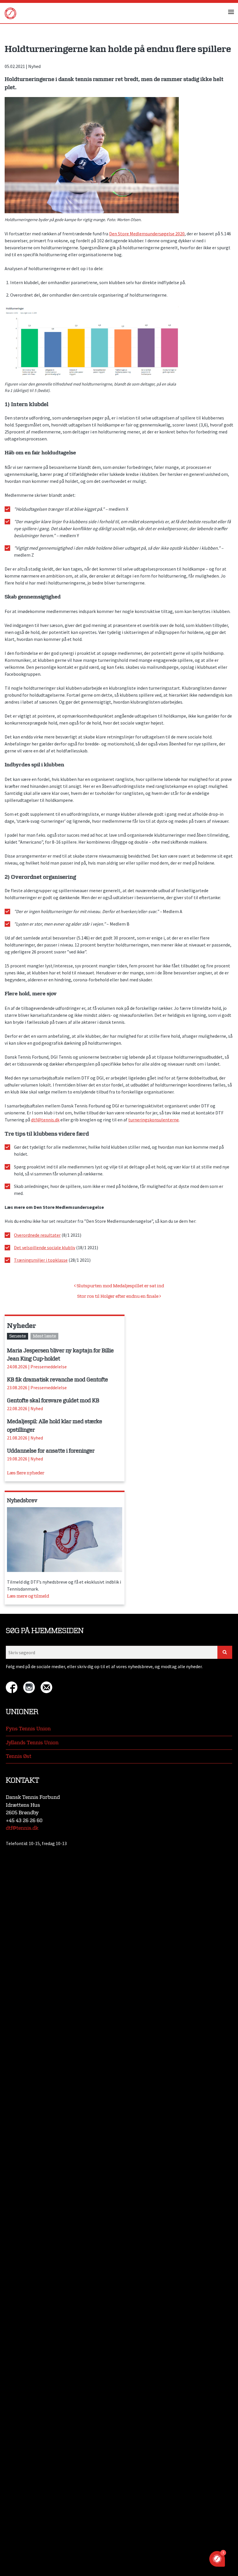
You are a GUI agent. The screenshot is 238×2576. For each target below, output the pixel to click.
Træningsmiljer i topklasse (41, 1260)
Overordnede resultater (37, 1235)
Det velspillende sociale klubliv (45, 1247)
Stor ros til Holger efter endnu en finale (118, 1296)
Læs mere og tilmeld (28, 1596)
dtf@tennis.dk (45, 1120)
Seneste (18, 1336)
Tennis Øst (19, 1756)
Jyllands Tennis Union (32, 1743)
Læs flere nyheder (26, 1473)
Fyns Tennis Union (28, 1729)
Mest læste (44, 1336)
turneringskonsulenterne (154, 1120)
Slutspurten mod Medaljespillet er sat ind (120, 1286)
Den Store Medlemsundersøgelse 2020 (147, 234)
